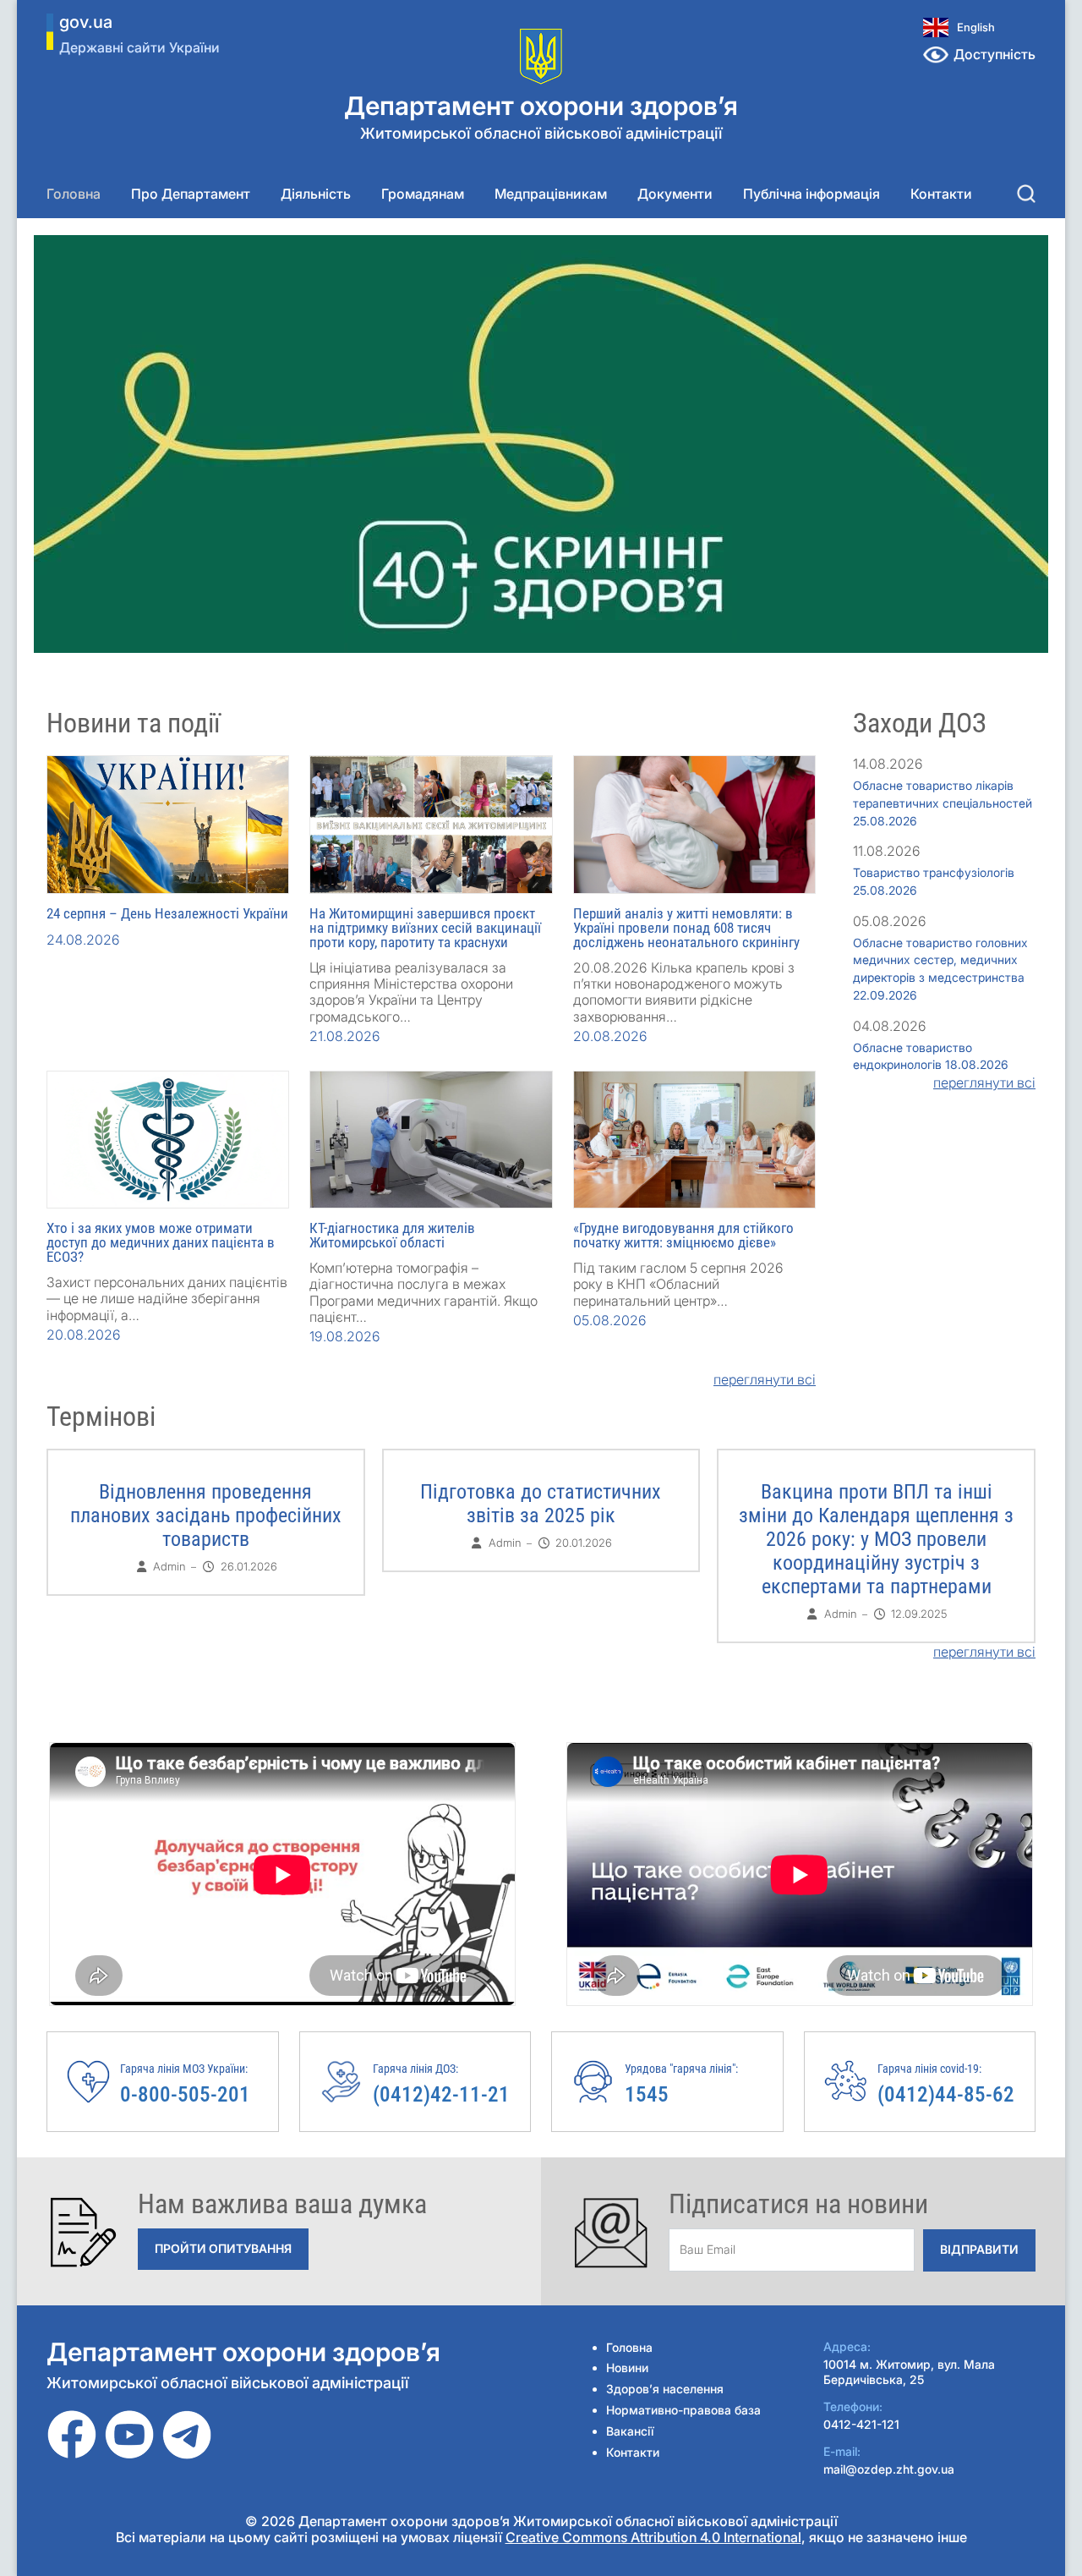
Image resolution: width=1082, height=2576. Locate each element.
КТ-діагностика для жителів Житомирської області (392, 1235)
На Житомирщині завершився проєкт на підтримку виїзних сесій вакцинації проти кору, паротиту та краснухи (425, 928)
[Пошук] (1026, 194)
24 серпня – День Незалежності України (167, 913)
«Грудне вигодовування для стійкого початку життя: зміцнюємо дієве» (683, 1235)
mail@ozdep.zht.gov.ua (889, 2469)
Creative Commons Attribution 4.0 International (653, 2537)
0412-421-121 (861, 2424)
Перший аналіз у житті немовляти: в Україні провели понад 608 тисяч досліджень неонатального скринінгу (686, 928)
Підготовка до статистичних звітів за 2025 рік (541, 1504)
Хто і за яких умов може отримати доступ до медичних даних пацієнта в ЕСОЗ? (161, 1242)
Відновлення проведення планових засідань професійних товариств (206, 1515)
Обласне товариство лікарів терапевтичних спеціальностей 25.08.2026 (943, 803)
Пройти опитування (223, 2248)
